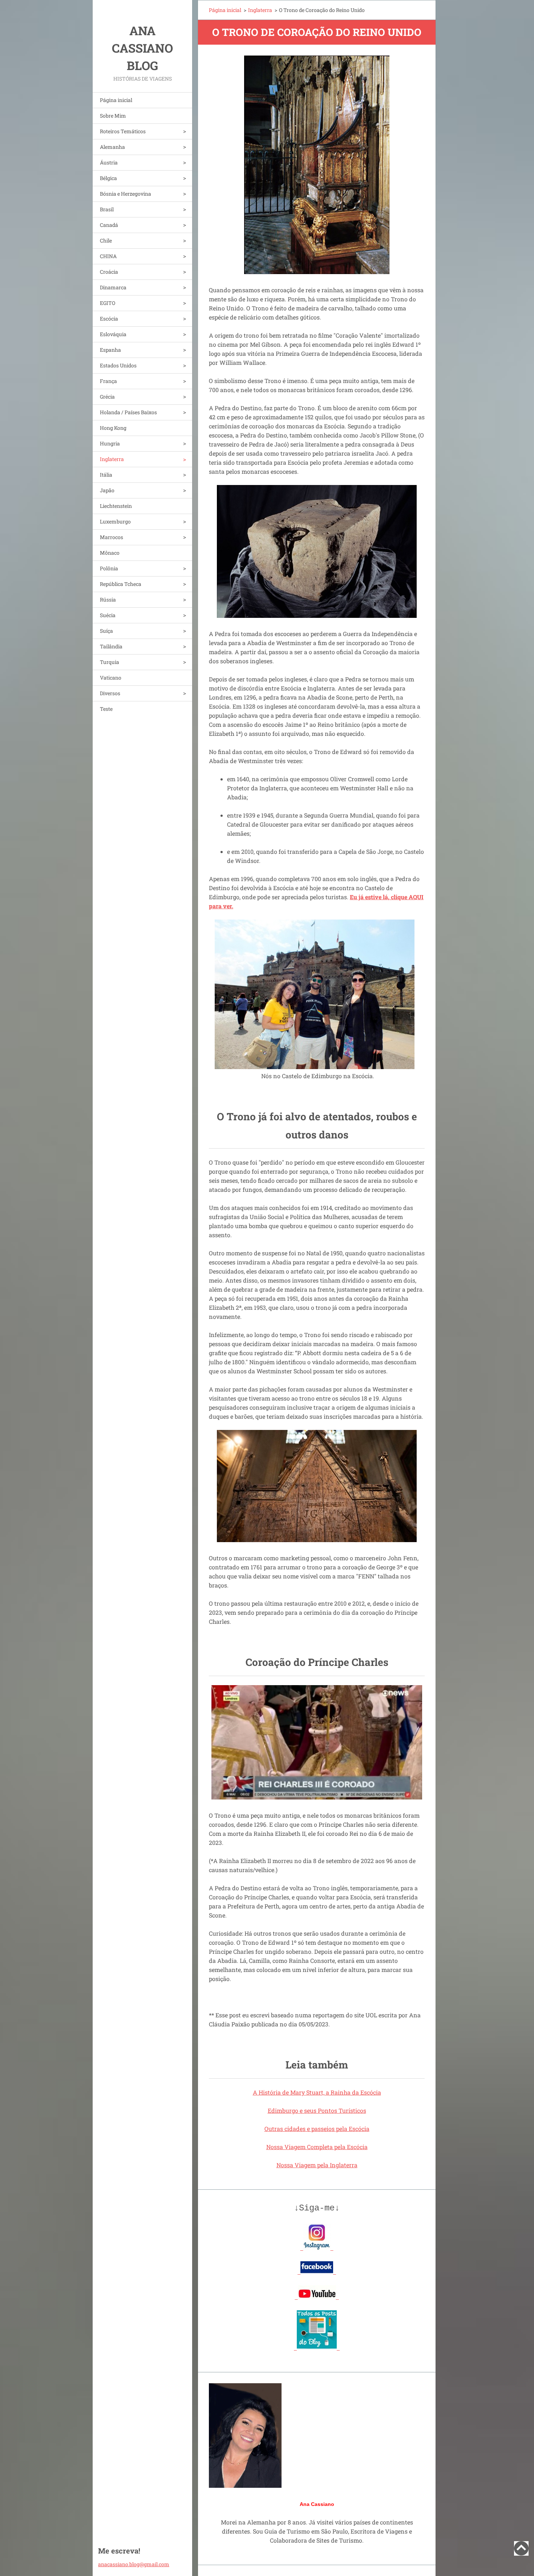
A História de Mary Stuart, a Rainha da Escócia (317, 2092)
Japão (107, 490)
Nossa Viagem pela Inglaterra (317, 2165)
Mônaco (110, 553)
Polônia (109, 568)
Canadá (109, 225)
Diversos (110, 693)
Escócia (109, 319)
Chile (106, 241)
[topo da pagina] (521, 2553)
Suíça (106, 631)
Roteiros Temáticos (123, 131)
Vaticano (111, 678)
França (108, 381)
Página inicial (116, 100)
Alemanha (112, 147)
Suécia (108, 615)
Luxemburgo (115, 521)
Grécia (107, 397)
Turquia (110, 662)
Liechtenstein (116, 506)
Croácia (109, 272)
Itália (106, 475)
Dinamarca (113, 287)
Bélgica (108, 178)
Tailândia (111, 646)
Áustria (109, 162)
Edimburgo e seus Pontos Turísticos (317, 2110)
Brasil (107, 209)
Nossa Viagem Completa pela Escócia (317, 2147)
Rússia (108, 600)
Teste (106, 709)
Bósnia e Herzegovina (126, 194)
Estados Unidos (118, 365)
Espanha (110, 350)
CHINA (108, 256)
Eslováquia (113, 334)
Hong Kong (113, 428)
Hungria (110, 443)
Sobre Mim (113, 116)
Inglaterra (112, 459)
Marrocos (112, 537)
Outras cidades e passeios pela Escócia (317, 2129)
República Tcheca (121, 584)
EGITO (108, 303)
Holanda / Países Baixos (128, 412)
